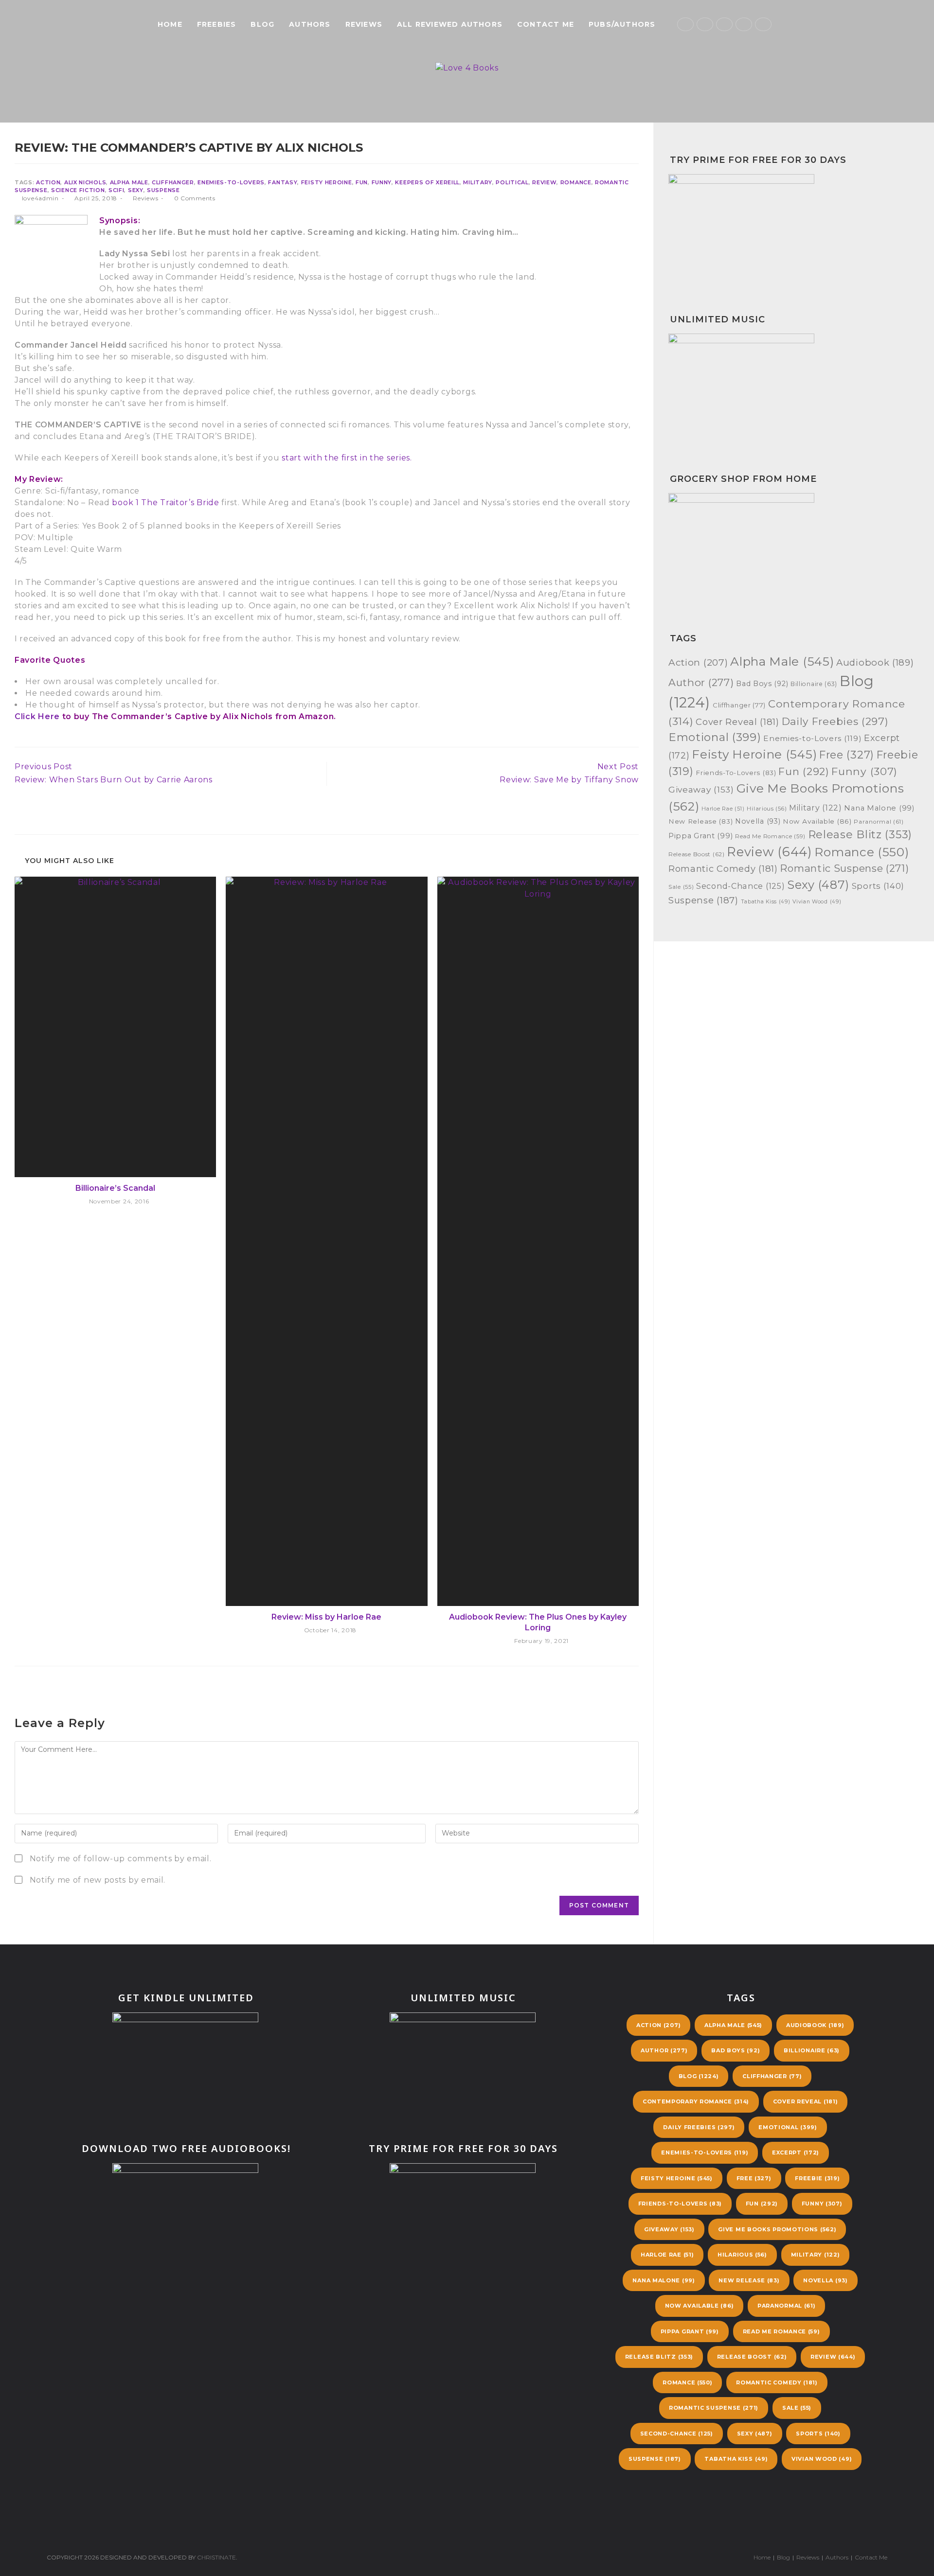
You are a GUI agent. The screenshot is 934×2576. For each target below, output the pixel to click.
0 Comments (195, 198)
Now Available (817, 821)
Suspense (163, 190)
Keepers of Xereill (427, 182)
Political (512, 182)
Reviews (145, 198)
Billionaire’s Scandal (115, 1188)
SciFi (117, 190)
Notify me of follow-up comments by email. (121, 1859)
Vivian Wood (817, 902)
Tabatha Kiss (766, 902)
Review (544, 182)
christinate (216, 2557)
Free (847, 755)
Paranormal (879, 822)
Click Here (37, 716)
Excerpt (796, 2153)
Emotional (715, 737)
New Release (700, 821)
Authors (837, 2557)
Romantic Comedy (723, 869)
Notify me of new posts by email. (98, 1880)
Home (762, 2557)
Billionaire (814, 684)
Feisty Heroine (327, 182)
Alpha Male (129, 182)
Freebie (817, 2178)
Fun (362, 182)
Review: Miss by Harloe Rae (326, 1617)
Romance (576, 182)
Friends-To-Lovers (736, 773)
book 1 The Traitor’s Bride (165, 503)
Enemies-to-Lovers (231, 182)
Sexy (136, 190)
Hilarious (767, 809)
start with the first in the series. (347, 458)
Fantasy (283, 182)
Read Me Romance (770, 836)
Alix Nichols (85, 182)
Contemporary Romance (696, 2101)
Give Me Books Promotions (777, 2229)
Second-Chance (740, 886)
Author (701, 682)
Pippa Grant (700, 836)
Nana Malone (879, 808)
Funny (382, 182)
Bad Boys (762, 684)
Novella (758, 821)
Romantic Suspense (844, 868)
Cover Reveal (737, 722)
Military (478, 182)
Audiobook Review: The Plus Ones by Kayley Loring (538, 1622)
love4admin (40, 198)
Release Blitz (860, 835)
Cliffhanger (173, 182)
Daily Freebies (835, 721)
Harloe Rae (723, 809)
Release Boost (697, 854)
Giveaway (701, 789)
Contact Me (871, 2557)
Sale (681, 887)
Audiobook (875, 662)
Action (48, 182)
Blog (699, 2076)
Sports (878, 886)
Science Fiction (78, 190)
